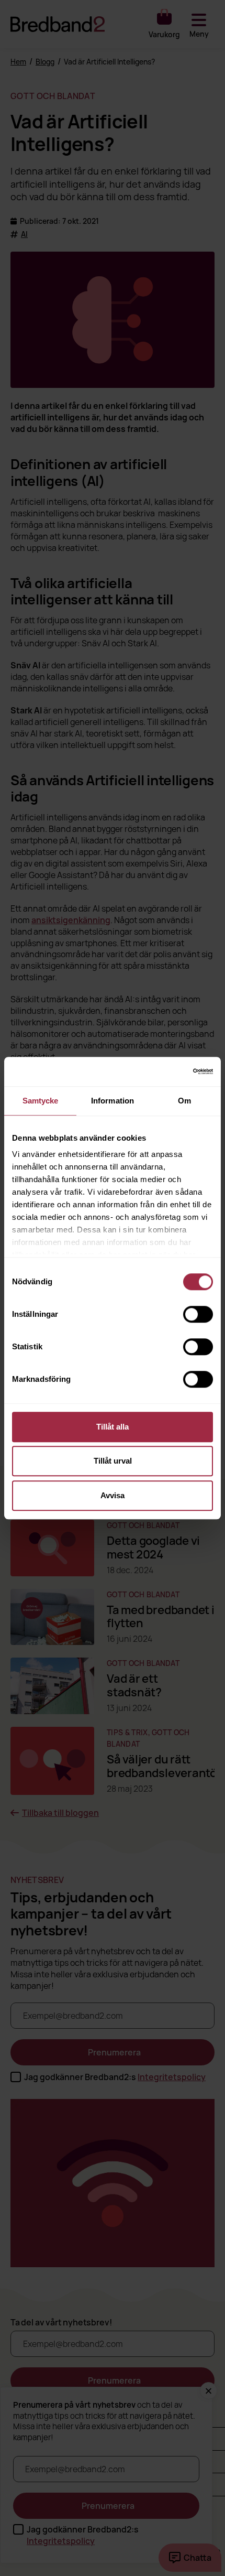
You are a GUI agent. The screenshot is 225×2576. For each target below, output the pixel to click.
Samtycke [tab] (41, 1101)
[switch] (198, 1314)
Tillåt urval (113, 1461)
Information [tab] (113, 1101)
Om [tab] (184, 1101)
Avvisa (113, 1495)
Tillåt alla (113, 1427)
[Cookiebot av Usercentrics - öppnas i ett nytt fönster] (167, 1071)
